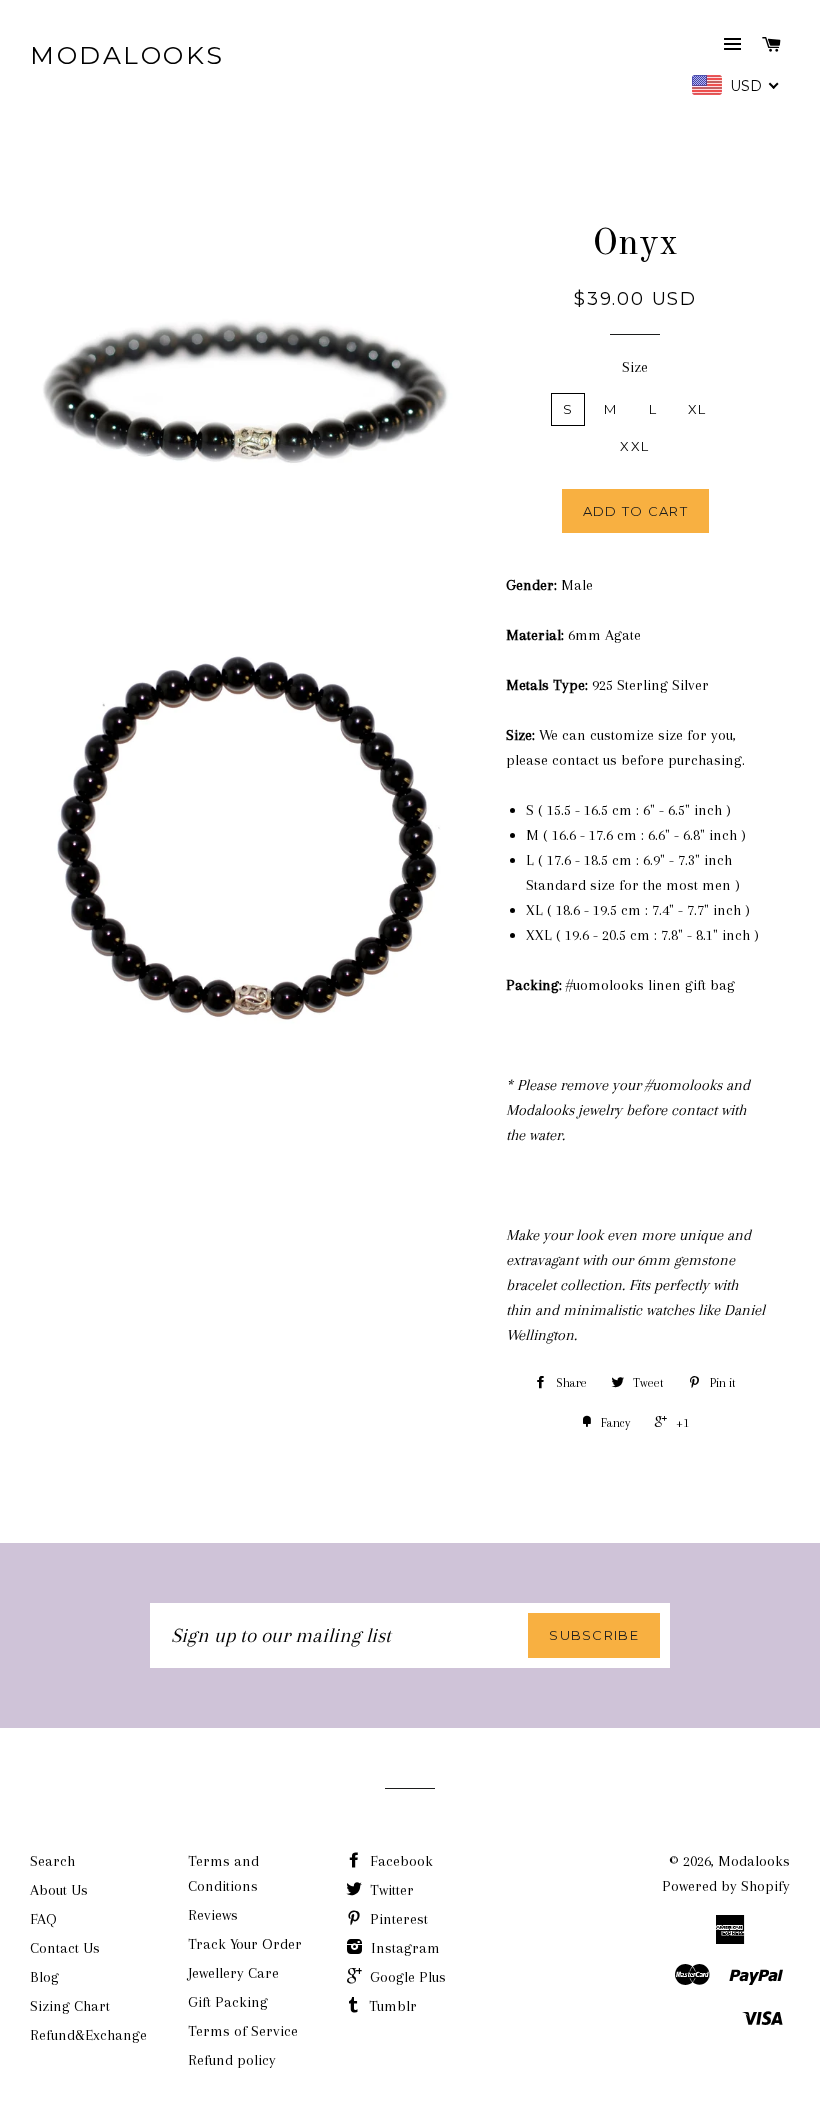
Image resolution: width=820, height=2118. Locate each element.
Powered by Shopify (726, 1886)
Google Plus (406, 1977)
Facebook (399, 1861)
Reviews (213, 1915)
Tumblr (391, 2006)
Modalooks (127, 55)
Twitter (390, 1890)
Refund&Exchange (88, 2035)
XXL (634, 446)
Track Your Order (245, 1944)
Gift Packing (228, 2002)
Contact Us (65, 1948)
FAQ (43, 1919)
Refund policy (232, 2060)
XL (697, 409)
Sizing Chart (70, 2006)
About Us (59, 1890)
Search (52, 1861)
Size (635, 367)
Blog (44, 1977)
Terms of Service (243, 2031)
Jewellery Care (233, 1973)
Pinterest (397, 1919)
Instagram (403, 1948)
